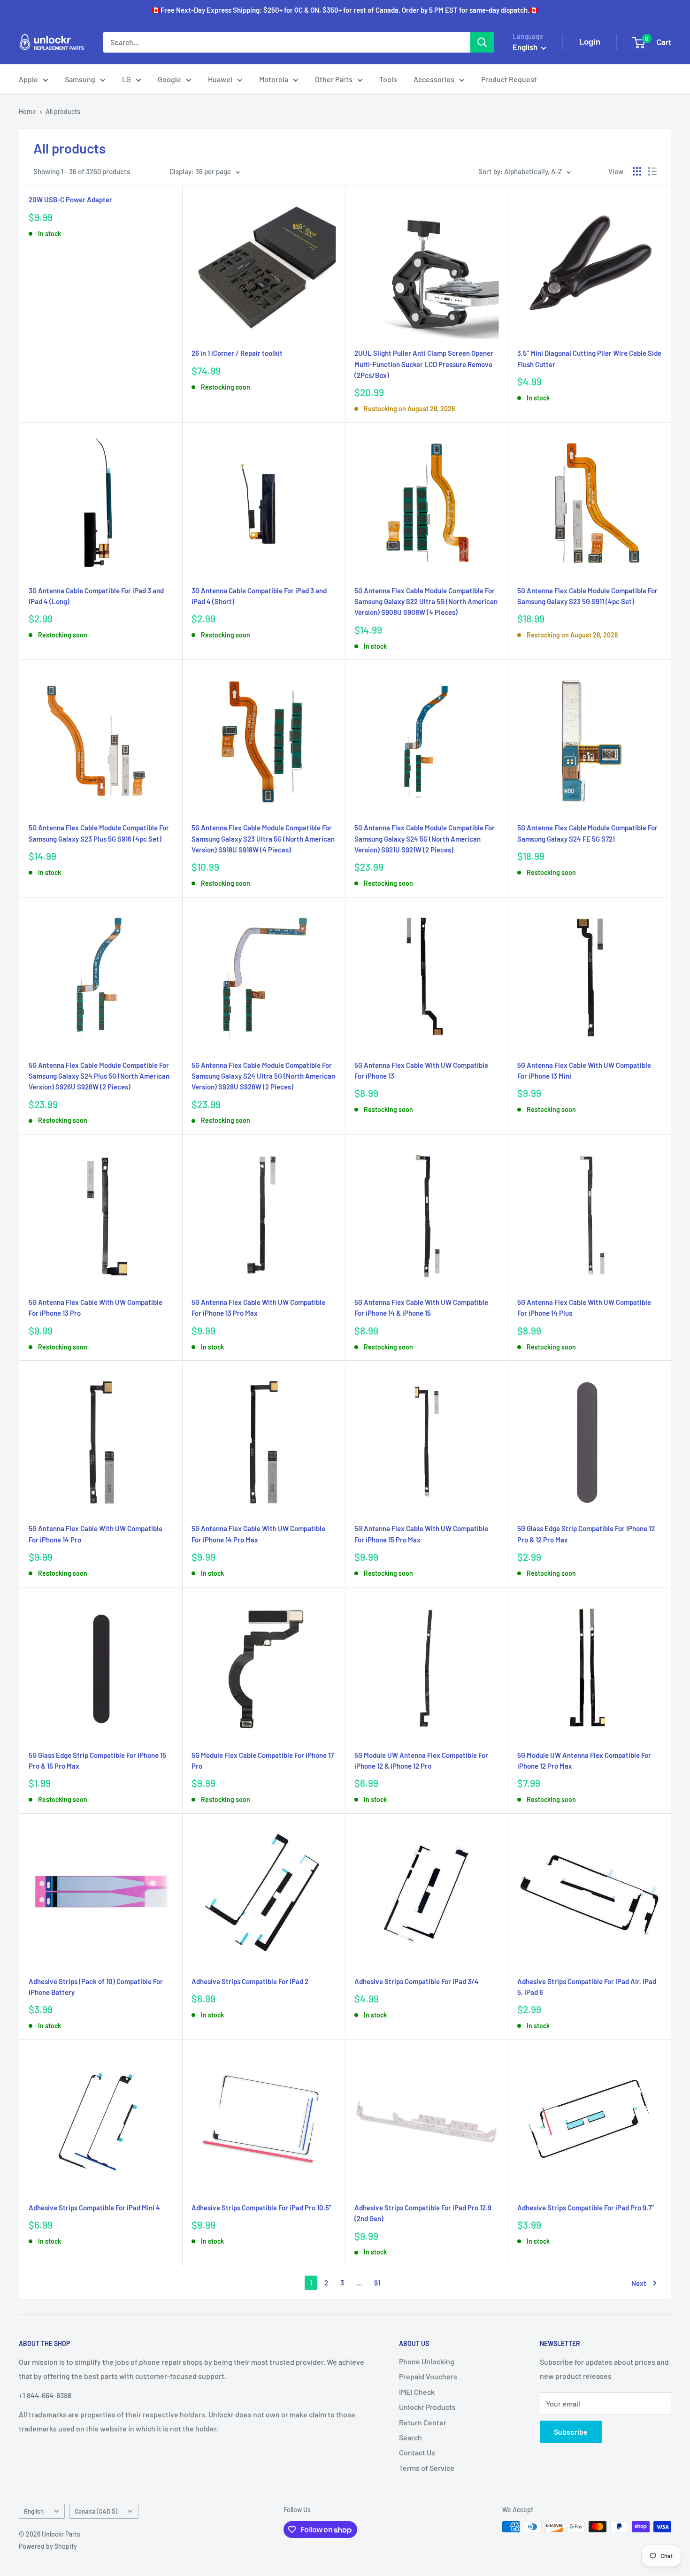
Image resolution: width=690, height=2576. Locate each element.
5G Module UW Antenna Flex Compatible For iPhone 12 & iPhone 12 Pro (421, 1760)
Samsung (80, 79)
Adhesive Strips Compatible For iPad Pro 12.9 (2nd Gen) (423, 2213)
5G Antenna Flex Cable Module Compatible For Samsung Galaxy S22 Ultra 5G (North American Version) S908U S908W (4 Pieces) (426, 602)
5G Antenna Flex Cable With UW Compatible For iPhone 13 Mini (584, 1070)
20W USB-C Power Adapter (70, 199)
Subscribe (571, 2432)
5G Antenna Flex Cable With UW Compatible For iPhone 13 (421, 1070)
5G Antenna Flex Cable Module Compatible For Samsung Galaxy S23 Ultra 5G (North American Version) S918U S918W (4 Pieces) (263, 839)
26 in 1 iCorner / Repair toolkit (237, 353)
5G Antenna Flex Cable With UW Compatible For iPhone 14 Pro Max (258, 1534)
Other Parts (334, 79)
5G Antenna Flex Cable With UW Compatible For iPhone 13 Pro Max (258, 1307)
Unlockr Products (427, 2407)
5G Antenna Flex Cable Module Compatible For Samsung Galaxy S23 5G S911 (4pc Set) (587, 596)
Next (639, 2283)
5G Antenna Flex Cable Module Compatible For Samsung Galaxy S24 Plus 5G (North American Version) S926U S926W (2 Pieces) (99, 1076)
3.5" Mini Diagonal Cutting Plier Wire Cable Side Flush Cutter (589, 358)
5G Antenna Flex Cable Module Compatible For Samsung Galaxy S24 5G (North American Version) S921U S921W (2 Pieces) (425, 839)
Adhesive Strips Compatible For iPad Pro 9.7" (586, 2208)
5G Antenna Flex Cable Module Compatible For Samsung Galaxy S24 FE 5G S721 (587, 833)
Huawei (220, 79)
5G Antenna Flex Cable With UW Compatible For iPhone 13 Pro (96, 1307)
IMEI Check (417, 2392)
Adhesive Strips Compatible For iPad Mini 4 (94, 2208)
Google (169, 79)
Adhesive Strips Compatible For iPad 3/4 (417, 1981)
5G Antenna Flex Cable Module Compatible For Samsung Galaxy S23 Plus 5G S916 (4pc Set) (99, 833)
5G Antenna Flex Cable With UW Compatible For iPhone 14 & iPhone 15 (421, 1307)
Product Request (509, 79)
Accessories (434, 79)
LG (126, 79)
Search (410, 2437)
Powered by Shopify (48, 2546)
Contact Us (417, 2452)
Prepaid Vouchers (428, 2376)
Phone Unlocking (427, 2361)
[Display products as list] (652, 171)
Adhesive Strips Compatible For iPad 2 (250, 1981)
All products (63, 111)
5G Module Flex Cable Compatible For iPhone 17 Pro (263, 1760)
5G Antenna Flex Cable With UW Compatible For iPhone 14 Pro (96, 1534)
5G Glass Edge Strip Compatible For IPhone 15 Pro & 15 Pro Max (97, 1760)
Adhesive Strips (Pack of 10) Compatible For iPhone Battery (96, 1987)
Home (27, 111)
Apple (28, 79)
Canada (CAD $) (96, 2511)
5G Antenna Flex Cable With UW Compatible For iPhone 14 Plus (584, 1307)
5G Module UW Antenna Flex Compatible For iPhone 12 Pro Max (584, 1760)
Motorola (274, 79)
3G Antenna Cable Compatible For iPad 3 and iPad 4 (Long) (96, 596)
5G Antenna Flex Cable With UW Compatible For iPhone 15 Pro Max (421, 1534)
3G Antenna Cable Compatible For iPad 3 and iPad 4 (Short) (259, 596)
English (34, 2511)
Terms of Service (427, 2468)
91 (377, 2283)
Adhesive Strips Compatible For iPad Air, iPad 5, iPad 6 (587, 1987)
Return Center (423, 2422)
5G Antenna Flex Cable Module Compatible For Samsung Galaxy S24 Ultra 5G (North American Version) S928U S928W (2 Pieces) (263, 1076)
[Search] (482, 42)
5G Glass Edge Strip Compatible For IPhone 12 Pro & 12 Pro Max (586, 1534)
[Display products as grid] (637, 171)
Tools (388, 79)
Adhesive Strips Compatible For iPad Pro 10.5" (261, 2208)
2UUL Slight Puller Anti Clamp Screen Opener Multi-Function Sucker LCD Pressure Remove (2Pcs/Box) (424, 364)
